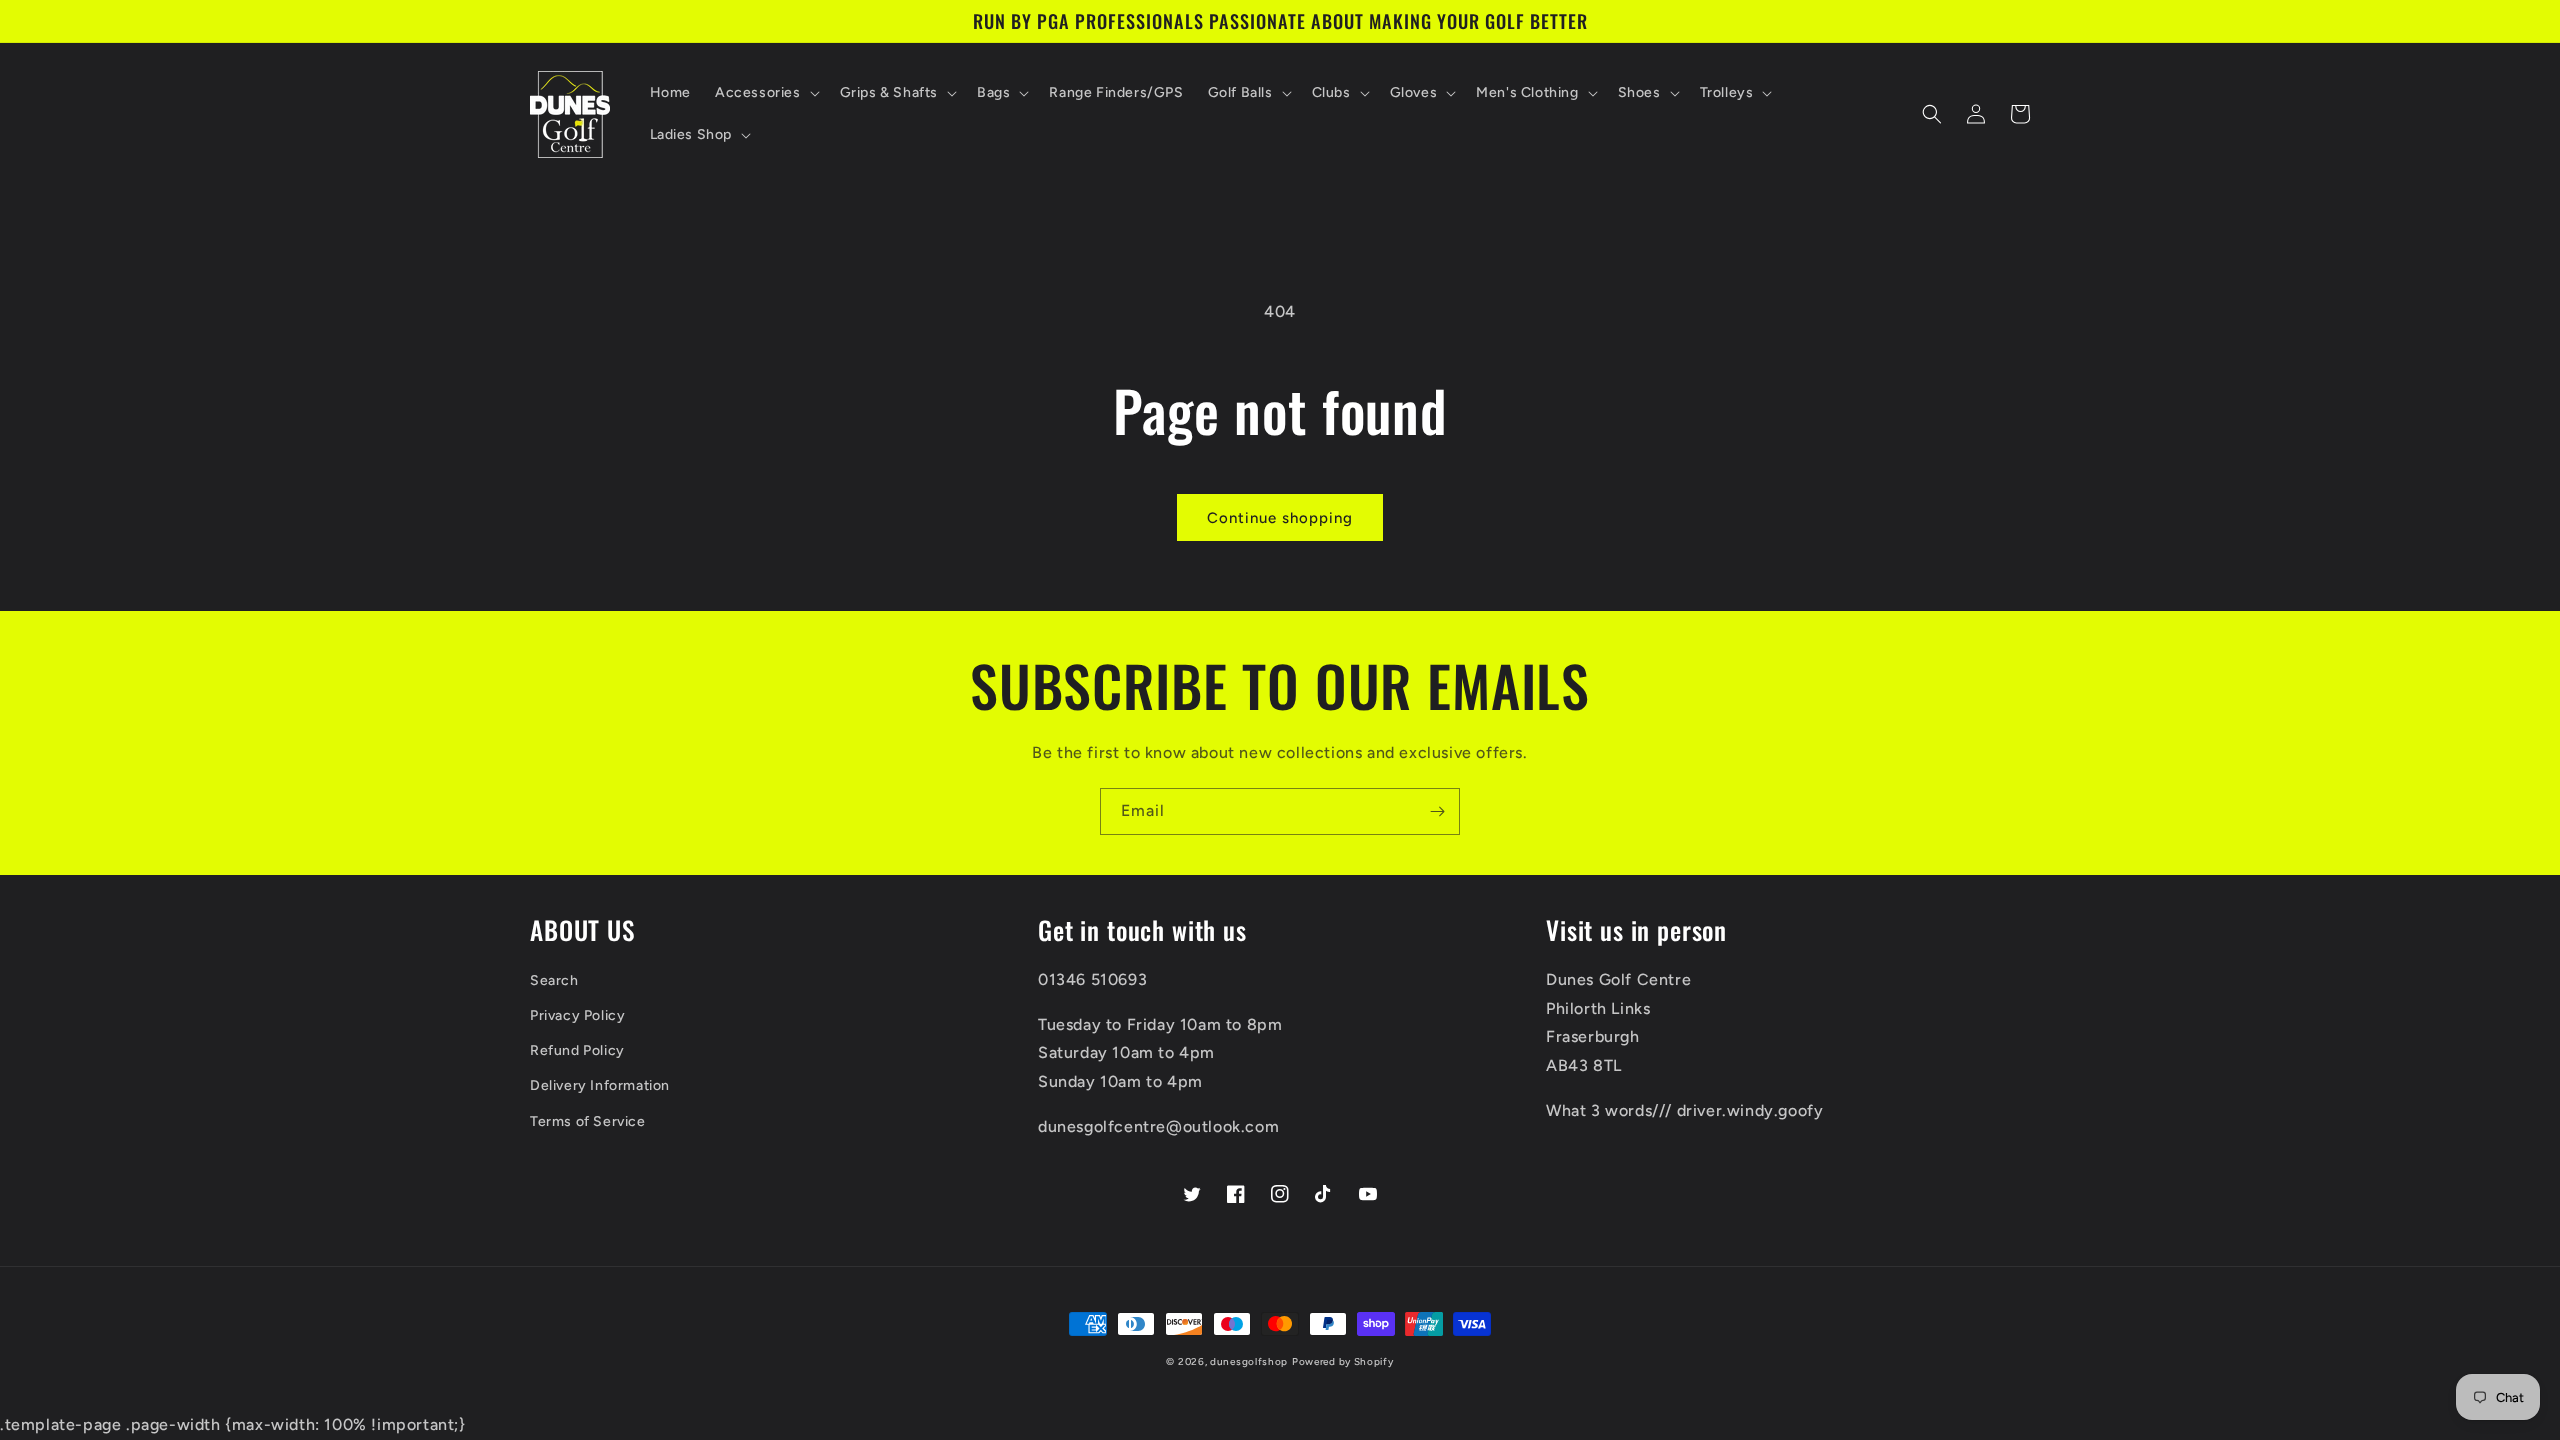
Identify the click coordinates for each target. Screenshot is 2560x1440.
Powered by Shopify (1343, 1361)
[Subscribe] (1437, 811)
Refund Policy (577, 1050)
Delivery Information (600, 1085)
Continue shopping (1280, 518)
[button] (765, 93)
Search (554, 980)
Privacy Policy (577, 1015)
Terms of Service (588, 1121)
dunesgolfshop (1249, 1361)
